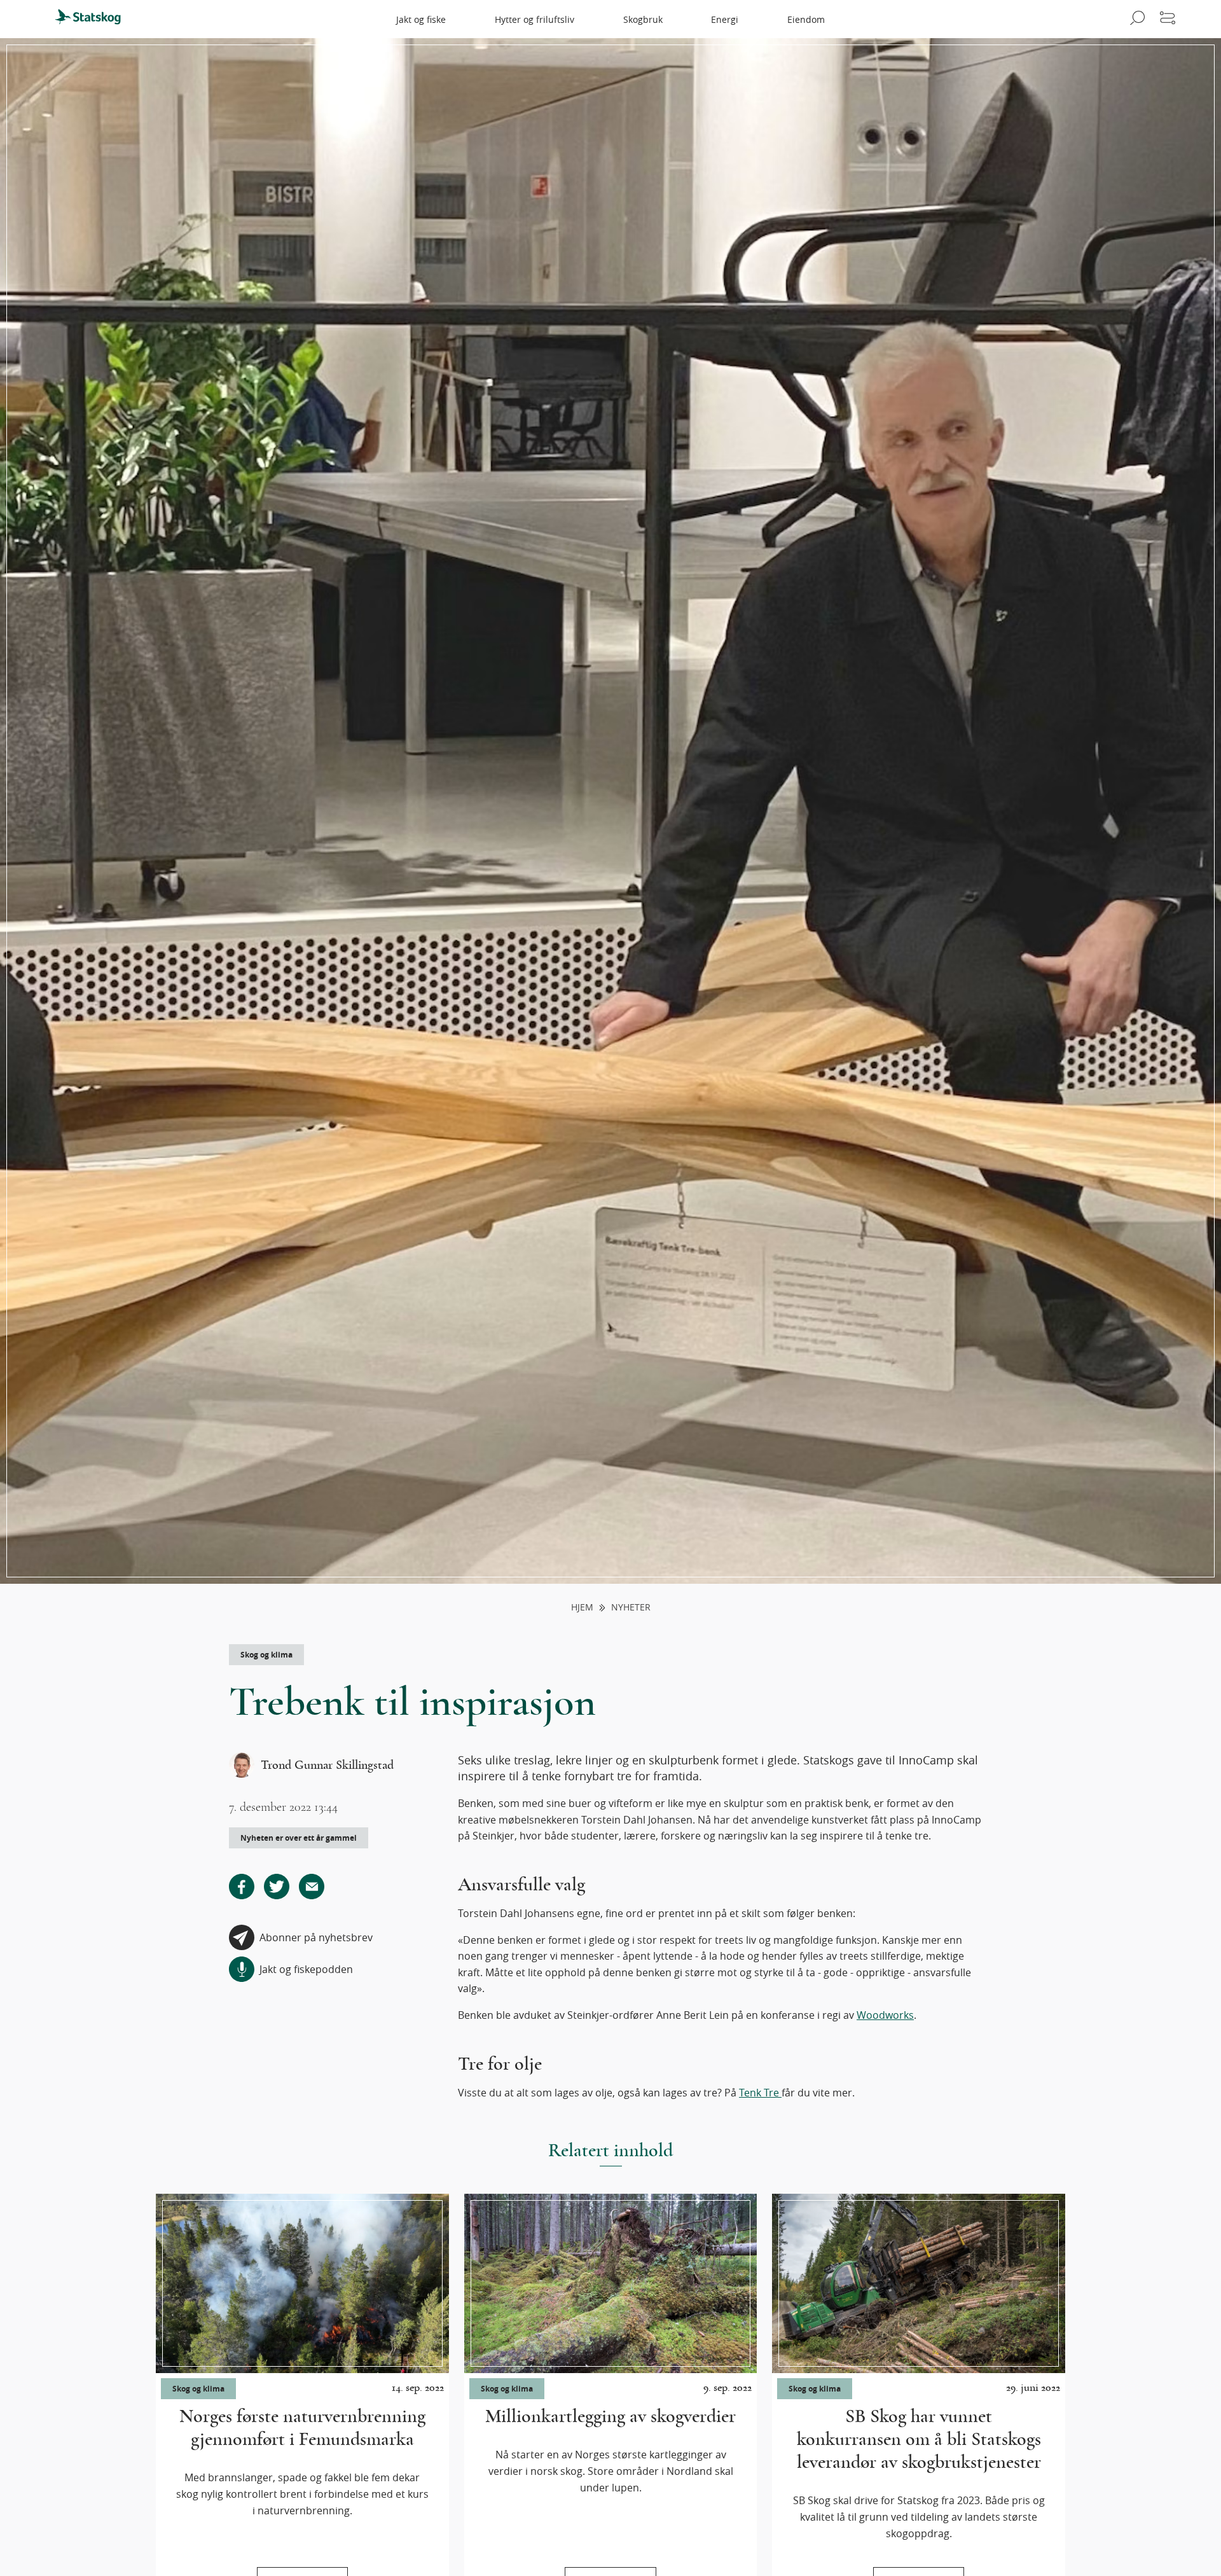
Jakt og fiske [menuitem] (421, 19)
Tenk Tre (760, 2093)
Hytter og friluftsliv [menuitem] (535, 19)
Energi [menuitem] (725, 19)
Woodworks (885, 2015)
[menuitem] (93, 19)
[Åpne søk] (1135, 19)
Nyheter (631, 1608)
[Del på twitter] (277, 1887)
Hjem (582, 1608)
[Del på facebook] (242, 1887)
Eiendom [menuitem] (806, 19)
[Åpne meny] (1168, 19)
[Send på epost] (312, 1887)
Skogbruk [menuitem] (643, 19)
